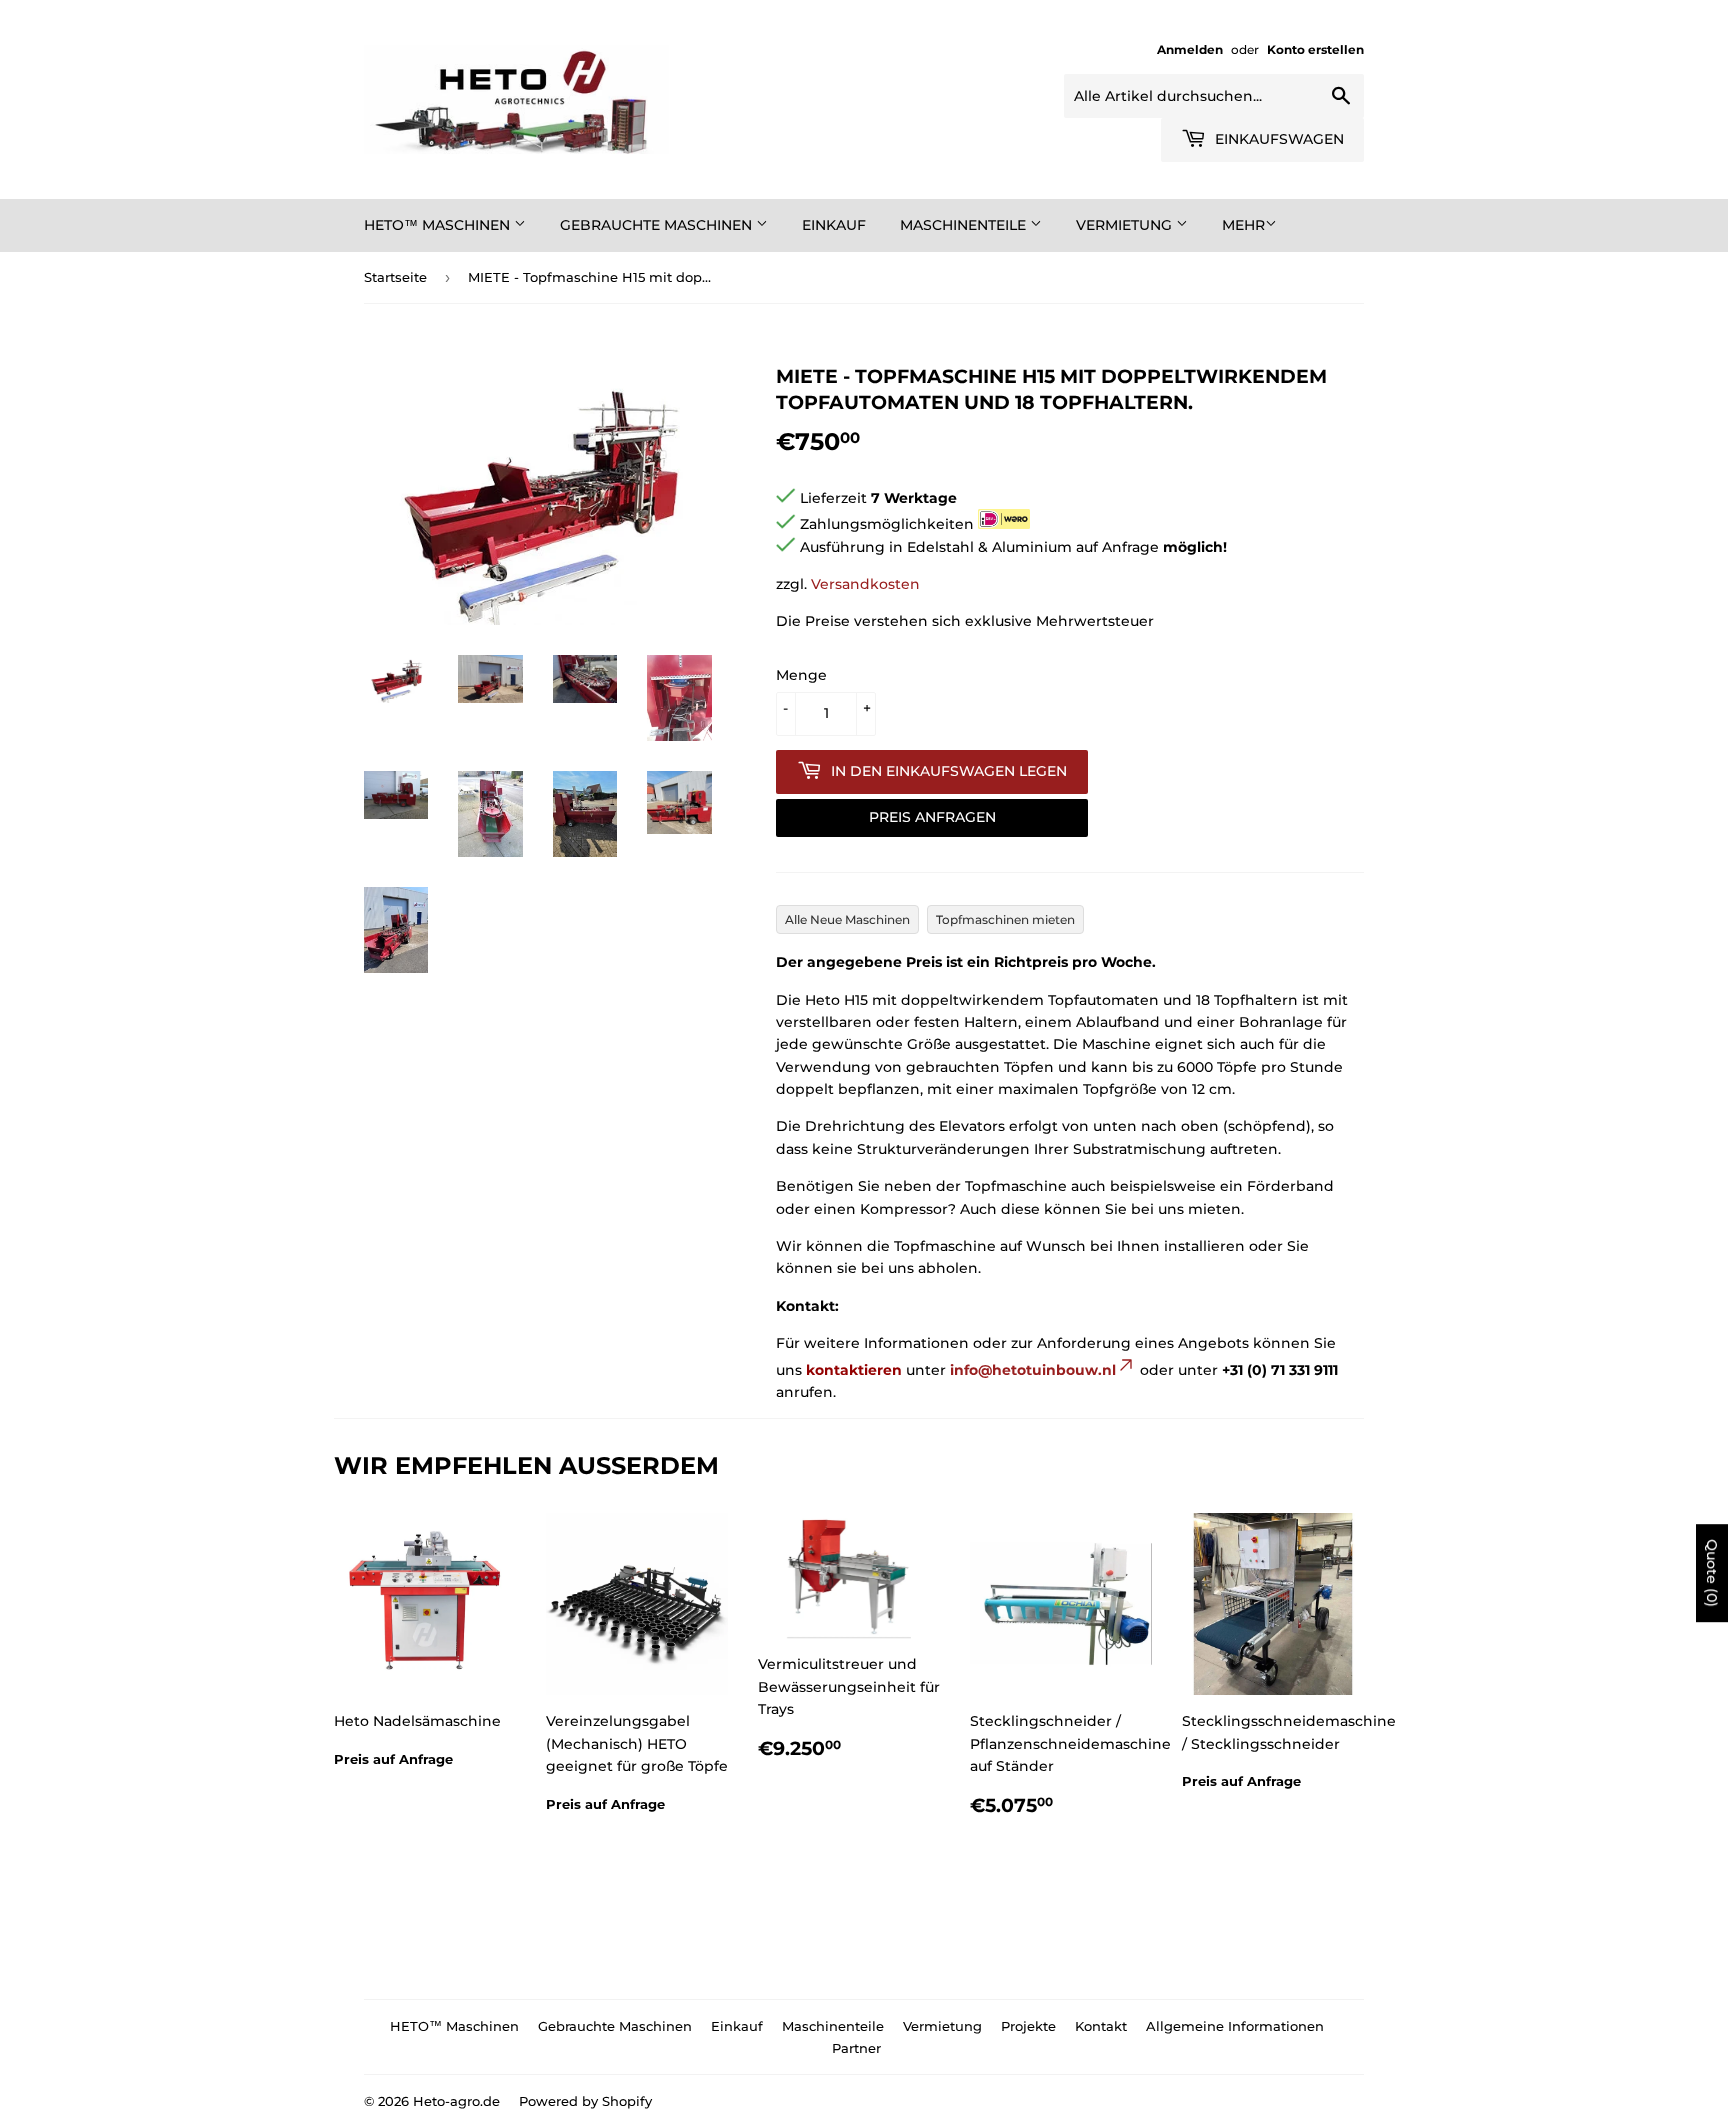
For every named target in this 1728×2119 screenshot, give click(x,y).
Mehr (1243, 225)
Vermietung (1126, 225)
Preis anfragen (932, 817)
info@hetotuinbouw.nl (1033, 1370)
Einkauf (834, 225)
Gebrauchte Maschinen (658, 225)
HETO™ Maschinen (439, 225)
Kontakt (1101, 2026)
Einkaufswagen (1277, 139)
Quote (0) (1712, 1573)
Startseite (395, 277)
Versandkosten (865, 584)
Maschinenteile (965, 225)
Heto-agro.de (456, 2101)
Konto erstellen (1315, 49)
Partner (856, 2048)
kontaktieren (854, 1370)
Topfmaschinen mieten (1005, 919)
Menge (801, 675)
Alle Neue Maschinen (847, 919)
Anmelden (1190, 49)
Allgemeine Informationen (1235, 2026)
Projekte (1028, 2026)
